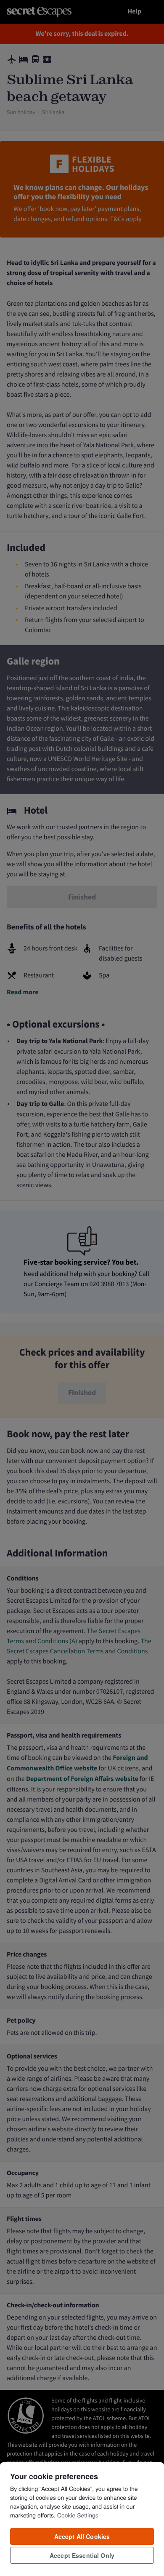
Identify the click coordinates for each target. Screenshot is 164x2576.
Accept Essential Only (82, 2555)
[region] (82, 2519)
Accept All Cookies (82, 2536)
